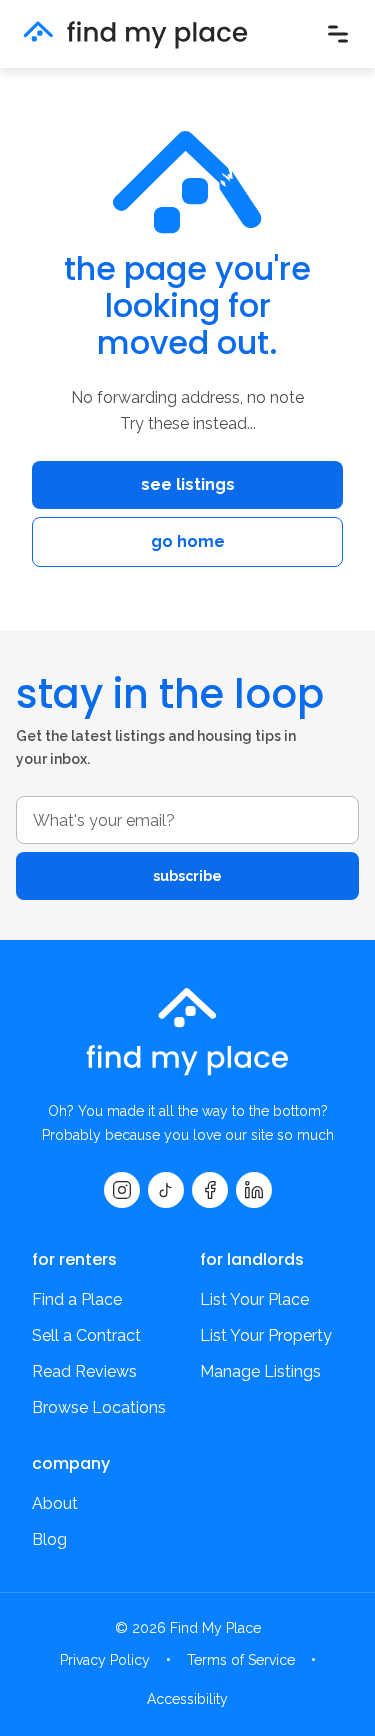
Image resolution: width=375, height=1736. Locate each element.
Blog (49, 1539)
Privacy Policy (105, 1660)
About (55, 1503)
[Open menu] (338, 34)
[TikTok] (166, 1190)
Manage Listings (260, 1371)
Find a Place (77, 1299)
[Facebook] (210, 1190)
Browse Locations (99, 1407)
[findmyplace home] (135, 34)
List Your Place (254, 1299)
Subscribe (187, 876)
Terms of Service (241, 1660)
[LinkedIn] (254, 1190)
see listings (188, 484)
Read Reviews (84, 1371)
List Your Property (266, 1335)
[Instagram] (122, 1190)
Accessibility (187, 1699)
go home (188, 541)
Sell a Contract (86, 1335)
